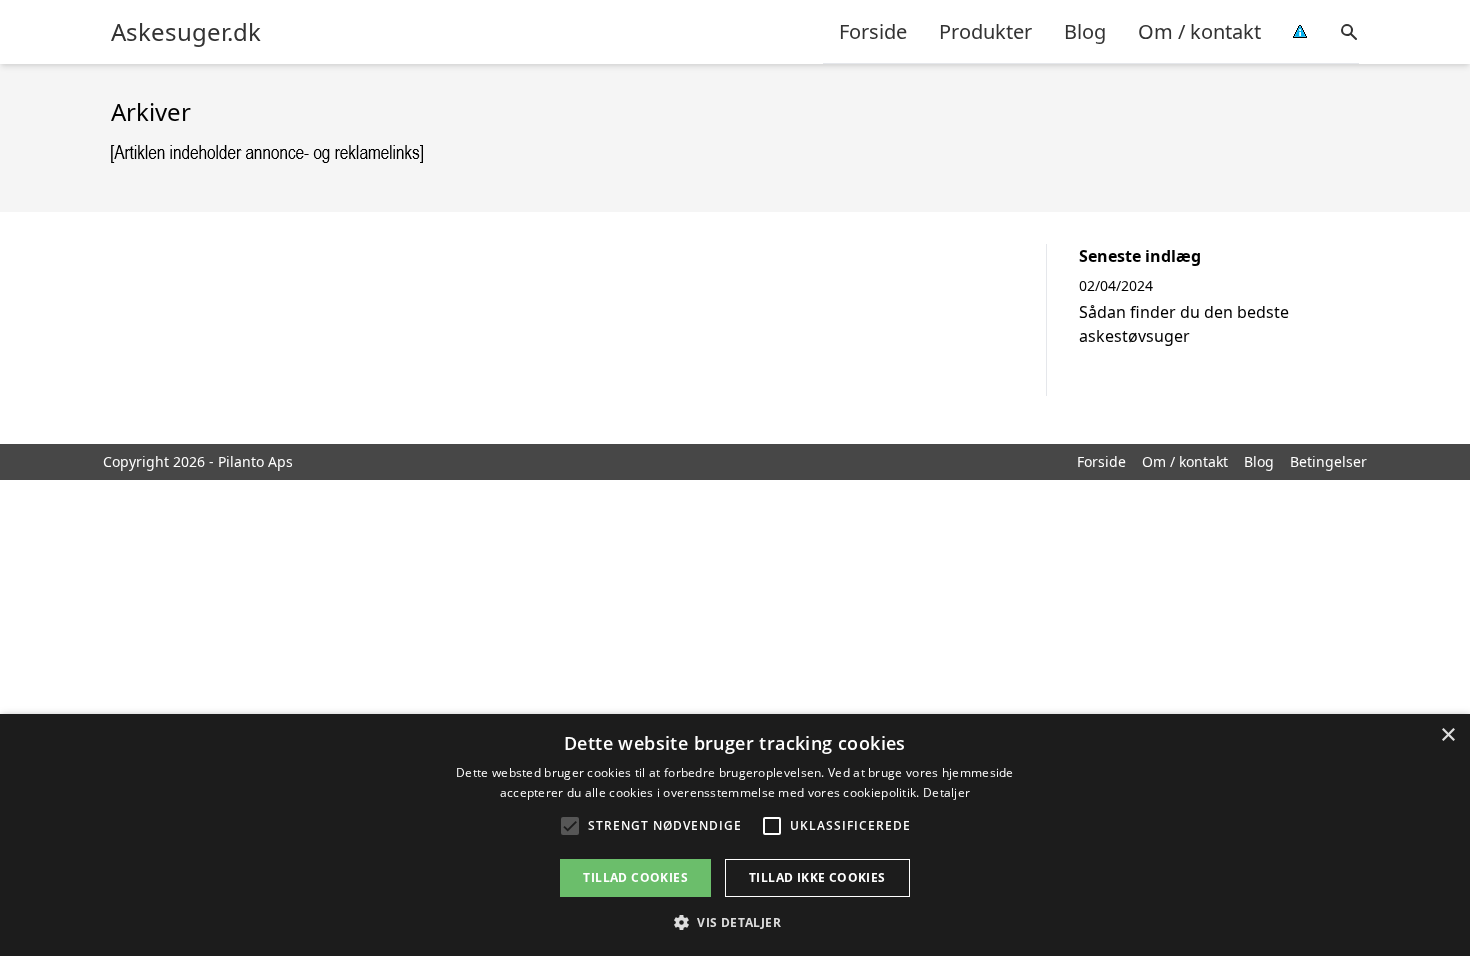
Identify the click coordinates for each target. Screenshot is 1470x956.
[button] (735, 922)
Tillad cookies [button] (635, 877)
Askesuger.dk (186, 32)
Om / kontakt (1199, 31)
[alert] (735, 835)
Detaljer (946, 792)
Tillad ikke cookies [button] (817, 877)
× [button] (1447, 735)
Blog (1085, 31)
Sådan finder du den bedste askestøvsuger (1184, 324)
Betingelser (1328, 461)
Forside (873, 31)
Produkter (985, 31)
